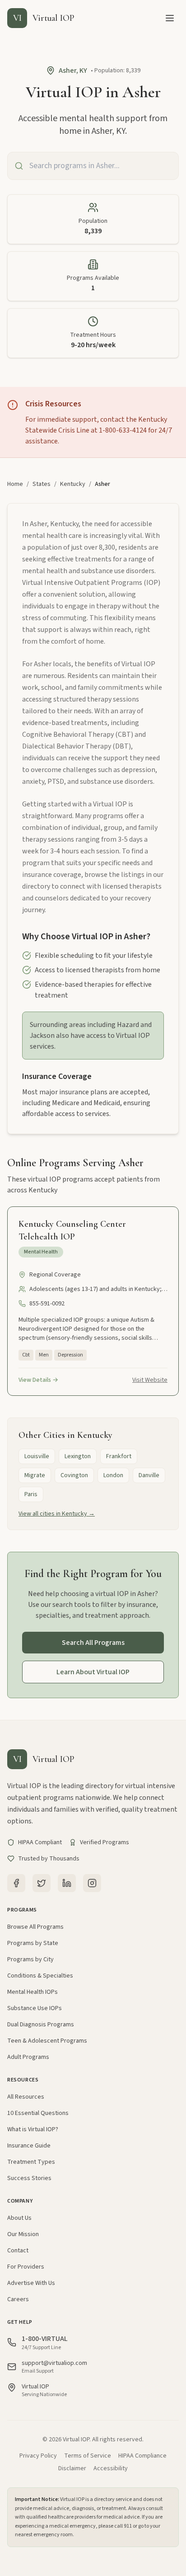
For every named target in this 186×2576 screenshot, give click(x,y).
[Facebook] (16, 1883)
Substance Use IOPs (35, 2008)
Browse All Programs (35, 1927)
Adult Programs (28, 2057)
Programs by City (30, 1959)
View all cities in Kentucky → (57, 1514)
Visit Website (150, 1380)
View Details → (38, 1380)
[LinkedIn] (67, 1883)
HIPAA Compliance (142, 2456)
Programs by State (33, 1943)
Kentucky (73, 484)
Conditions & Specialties (40, 1976)
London (113, 1475)
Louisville (37, 1456)
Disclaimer (72, 2468)
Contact (18, 2251)
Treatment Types (31, 2162)
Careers (18, 2299)
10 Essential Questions (38, 2113)
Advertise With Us (31, 2283)
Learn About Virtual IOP (93, 1672)
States (42, 484)
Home (15, 484)
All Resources (26, 2097)
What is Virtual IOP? (33, 2129)
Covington (74, 1475)
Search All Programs (93, 1643)
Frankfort (119, 1456)
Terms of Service (88, 2456)
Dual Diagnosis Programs (41, 2025)
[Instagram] (92, 1883)
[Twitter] (42, 1883)
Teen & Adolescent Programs (47, 2041)
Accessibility (111, 2468)
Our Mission (23, 2234)
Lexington (78, 1456)
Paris (31, 1494)
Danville (149, 1475)
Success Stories (29, 2178)
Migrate (35, 1475)
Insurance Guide (29, 2146)
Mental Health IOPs (33, 1992)
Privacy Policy (38, 2456)
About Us (19, 2218)
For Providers (26, 2267)
